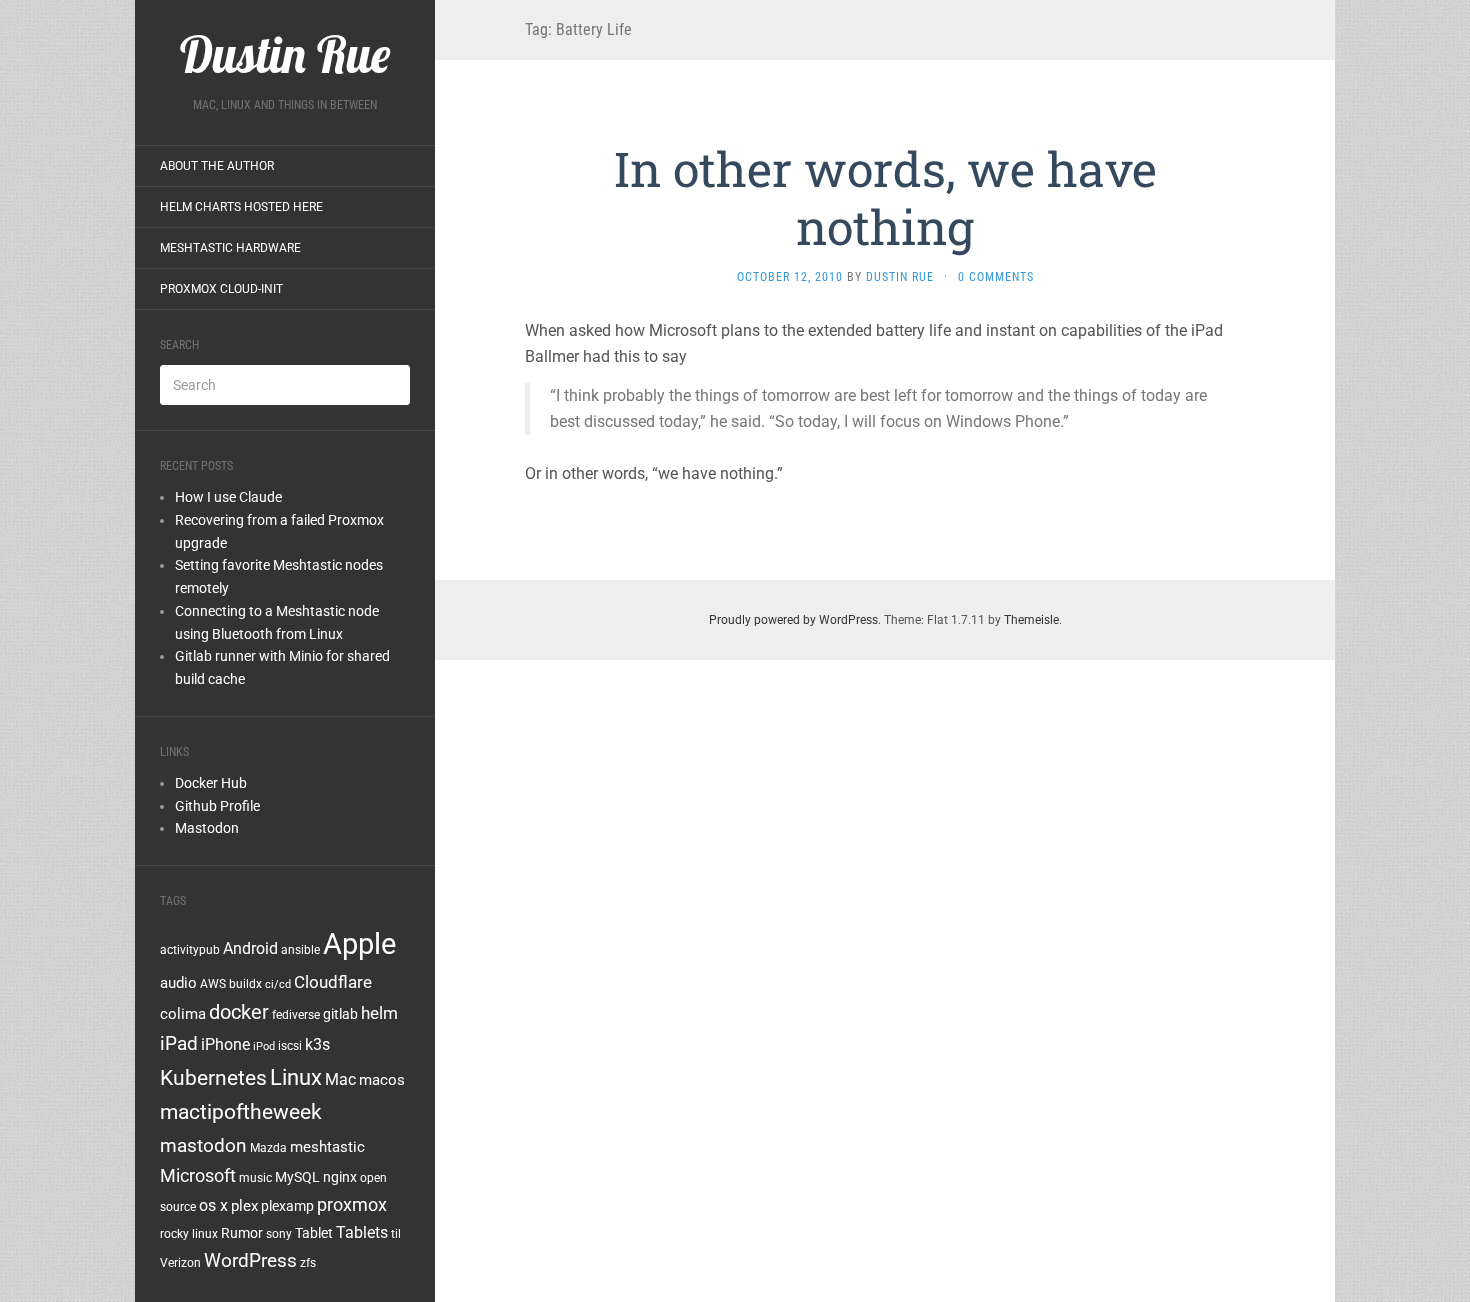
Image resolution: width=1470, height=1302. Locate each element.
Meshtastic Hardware (230, 248)
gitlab (340, 1014)
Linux (296, 1077)
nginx (340, 1177)
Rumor (242, 1233)
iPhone (225, 1044)
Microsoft (198, 1175)
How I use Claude (228, 497)
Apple (359, 944)
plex (244, 1206)
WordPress (250, 1260)
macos (382, 1080)
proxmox (352, 1205)
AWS (213, 984)
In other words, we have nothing (885, 197)
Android (250, 948)
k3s (317, 1044)
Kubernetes (213, 1078)
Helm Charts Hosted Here (241, 207)
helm (379, 1013)
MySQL (297, 1177)
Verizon (180, 1263)
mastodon (203, 1145)
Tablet (314, 1233)
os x (213, 1205)
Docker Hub (211, 783)
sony (279, 1234)
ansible (300, 950)
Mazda (268, 1148)
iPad (179, 1043)
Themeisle (1031, 620)
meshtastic (327, 1147)
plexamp (287, 1206)
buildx (245, 984)
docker (239, 1012)
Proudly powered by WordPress (793, 620)
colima (183, 1014)
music (255, 1178)
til (396, 1234)
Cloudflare (333, 982)
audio (178, 983)
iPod (264, 1046)
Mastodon (207, 828)
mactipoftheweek (241, 1112)
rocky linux (189, 1234)
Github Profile (217, 806)
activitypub (190, 950)
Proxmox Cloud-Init (221, 289)
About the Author (217, 166)
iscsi (290, 1046)
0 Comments (996, 277)
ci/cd (278, 984)
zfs (308, 1263)
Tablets (362, 1232)
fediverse (296, 1015)
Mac (340, 1079)
